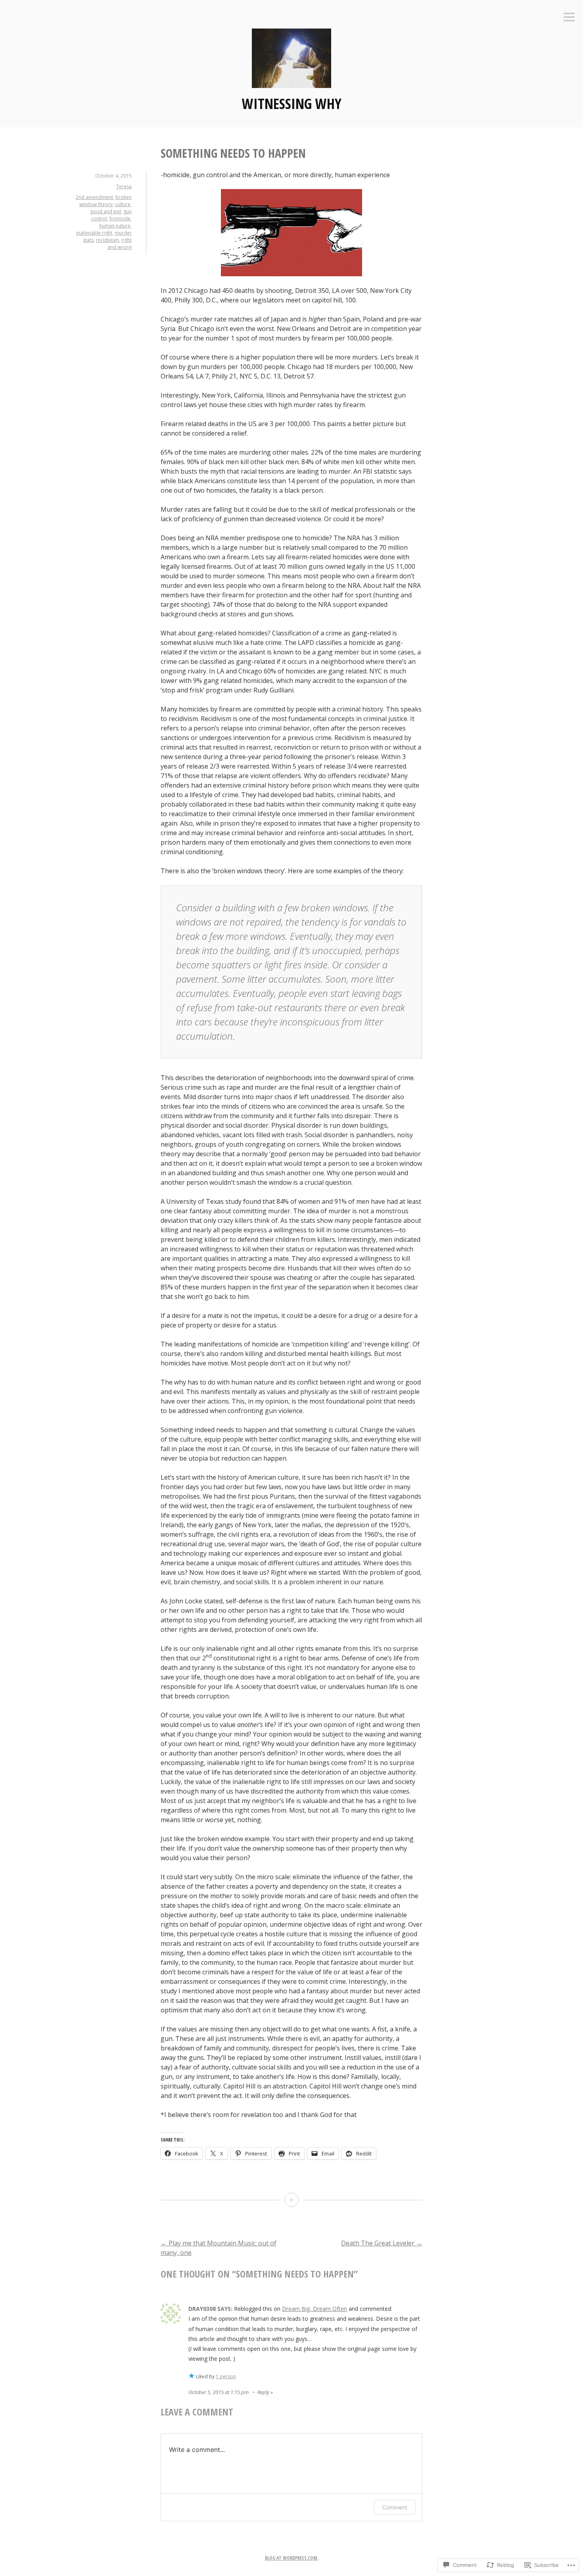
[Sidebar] (569, 18)
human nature (115, 226)
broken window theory (105, 201)
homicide (120, 219)
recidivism (107, 240)
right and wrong (120, 244)
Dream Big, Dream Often (315, 2309)
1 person (226, 2376)
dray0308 (202, 2309)
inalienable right (94, 233)
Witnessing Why (292, 104)
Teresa (124, 186)
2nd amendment (94, 197)
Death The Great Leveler (382, 2243)
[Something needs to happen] (291, 2200)
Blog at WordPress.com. (292, 2558)
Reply (263, 2392)
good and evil (105, 211)
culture (123, 204)
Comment (395, 2507)
